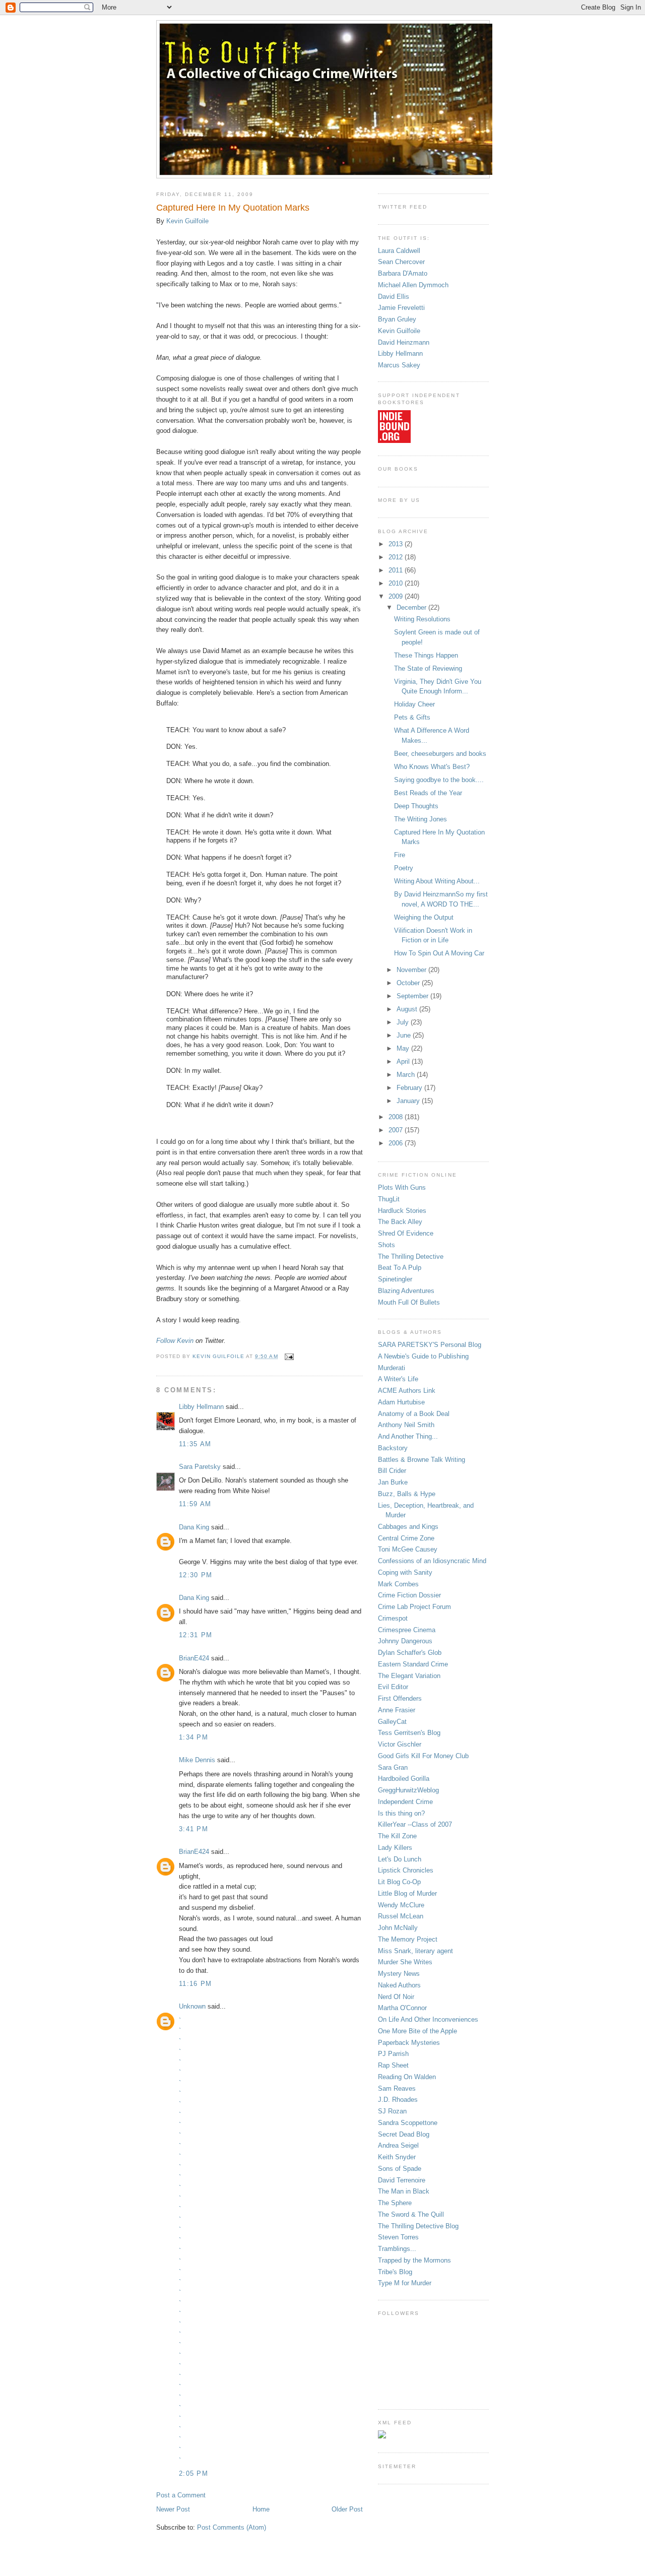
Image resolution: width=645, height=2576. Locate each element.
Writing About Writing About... (437, 881)
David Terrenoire (402, 2180)
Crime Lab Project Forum (414, 1607)
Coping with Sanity (405, 1572)
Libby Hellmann (201, 1407)
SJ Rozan (392, 2111)
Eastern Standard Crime (413, 1664)
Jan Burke (393, 1482)
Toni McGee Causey (408, 1549)
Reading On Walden (407, 2077)
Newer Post (173, 2509)
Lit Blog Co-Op (399, 1882)
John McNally (398, 1928)
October (409, 983)
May (404, 1048)
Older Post (347, 2509)
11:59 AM (195, 1504)
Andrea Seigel (398, 2145)
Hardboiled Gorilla (404, 1779)
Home (261, 2509)
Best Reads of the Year (428, 793)
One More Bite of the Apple (417, 2031)
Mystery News (399, 1974)
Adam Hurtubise (401, 1402)
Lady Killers (395, 1848)
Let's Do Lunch (400, 1859)
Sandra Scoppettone (408, 2123)
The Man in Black (404, 2191)
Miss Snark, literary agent (415, 1951)
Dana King (194, 1527)
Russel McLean (401, 1916)
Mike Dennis (197, 1760)
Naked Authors (399, 1985)
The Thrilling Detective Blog (418, 2226)
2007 (397, 1130)
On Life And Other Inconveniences (428, 2019)
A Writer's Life (398, 1379)
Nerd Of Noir (396, 1997)
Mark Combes (398, 1584)
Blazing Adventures (406, 1291)
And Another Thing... (408, 1436)
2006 (397, 1143)
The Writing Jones (421, 819)
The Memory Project (408, 1939)
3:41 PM (193, 1829)
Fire (400, 855)
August (408, 1009)
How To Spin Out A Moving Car (439, 953)
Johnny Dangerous (405, 1641)
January (409, 1101)
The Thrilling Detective (411, 1257)
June (405, 1035)
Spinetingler (395, 1279)
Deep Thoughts (416, 806)
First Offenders (400, 1698)
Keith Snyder (397, 2157)
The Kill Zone (397, 1836)
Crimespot (393, 1618)
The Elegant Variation (409, 1676)
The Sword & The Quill (411, 2214)
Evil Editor (393, 1687)
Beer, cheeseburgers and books (440, 754)
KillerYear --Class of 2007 (415, 1824)
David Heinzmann (404, 342)
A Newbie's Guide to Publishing (423, 1356)
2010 (397, 583)
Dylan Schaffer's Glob (410, 1653)
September (413, 996)
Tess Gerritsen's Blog (409, 1733)
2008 (397, 1117)
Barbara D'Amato (403, 273)
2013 (397, 544)
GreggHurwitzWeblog (408, 1790)
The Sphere (395, 2203)
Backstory (393, 1448)
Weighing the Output (424, 917)
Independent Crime (405, 1802)
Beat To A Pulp (400, 1268)
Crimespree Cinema (407, 1630)
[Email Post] (289, 1356)
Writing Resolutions (422, 619)
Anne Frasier (397, 1710)
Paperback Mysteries (409, 2043)
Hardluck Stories (402, 1211)
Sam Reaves (397, 2088)
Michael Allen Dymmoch (413, 285)
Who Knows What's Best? (432, 767)
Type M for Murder (405, 2283)
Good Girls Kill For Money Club (423, 1756)
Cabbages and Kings (408, 1527)
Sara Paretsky (200, 1467)
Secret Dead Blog (404, 2134)
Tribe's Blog (395, 2272)
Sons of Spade (400, 2169)
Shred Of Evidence (406, 1233)
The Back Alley (400, 1222)
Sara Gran (393, 1767)
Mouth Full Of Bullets (409, 1302)
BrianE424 (194, 1658)
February (410, 1088)
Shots (386, 1245)
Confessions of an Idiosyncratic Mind (432, 1561)
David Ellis (394, 297)
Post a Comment (181, 2495)
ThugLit (389, 1199)
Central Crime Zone (406, 1538)
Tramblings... (397, 2249)
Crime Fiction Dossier (409, 1595)
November (412, 970)
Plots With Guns (402, 1187)
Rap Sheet (393, 2065)
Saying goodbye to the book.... (439, 780)
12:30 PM (196, 1575)
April (404, 1061)
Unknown (192, 2006)
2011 (397, 570)
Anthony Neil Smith (406, 1425)
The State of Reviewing (428, 668)
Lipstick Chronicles (406, 1870)
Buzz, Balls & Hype (407, 1494)
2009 (397, 596)
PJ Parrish (393, 2054)
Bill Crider (392, 1471)
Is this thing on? (401, 1813)
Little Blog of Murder (407, 1893)
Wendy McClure (401, 1905)
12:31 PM (196, 1635)
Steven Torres (398, 2237)
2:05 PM (193, 2473)
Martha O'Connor (402, 2008)
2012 (397, 557)
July (404, 1022)
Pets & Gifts (412, 717)
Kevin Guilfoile (187, 221)
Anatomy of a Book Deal (414, 1414)
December (412, 607)
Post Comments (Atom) (232, 2527)
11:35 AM (195, 1444)
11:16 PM (195, 1984)
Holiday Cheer (414, 704)
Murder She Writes (405, 1962)
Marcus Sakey (399, 365)
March (407, 1075)
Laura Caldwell (399, 251)
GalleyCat (392, 1722)
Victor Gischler (400, 1744)
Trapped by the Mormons (414, 2260)
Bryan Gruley (397, 319)
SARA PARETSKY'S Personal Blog (430, 1345)
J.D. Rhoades (398, 2100)
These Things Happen (426, 655)
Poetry (404, 868)
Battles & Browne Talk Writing (422, 1460)
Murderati (392, 1368)
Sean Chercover (401, 262)
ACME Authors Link (407, 1391)
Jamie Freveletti (401, 308)
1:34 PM (193, 1737)
